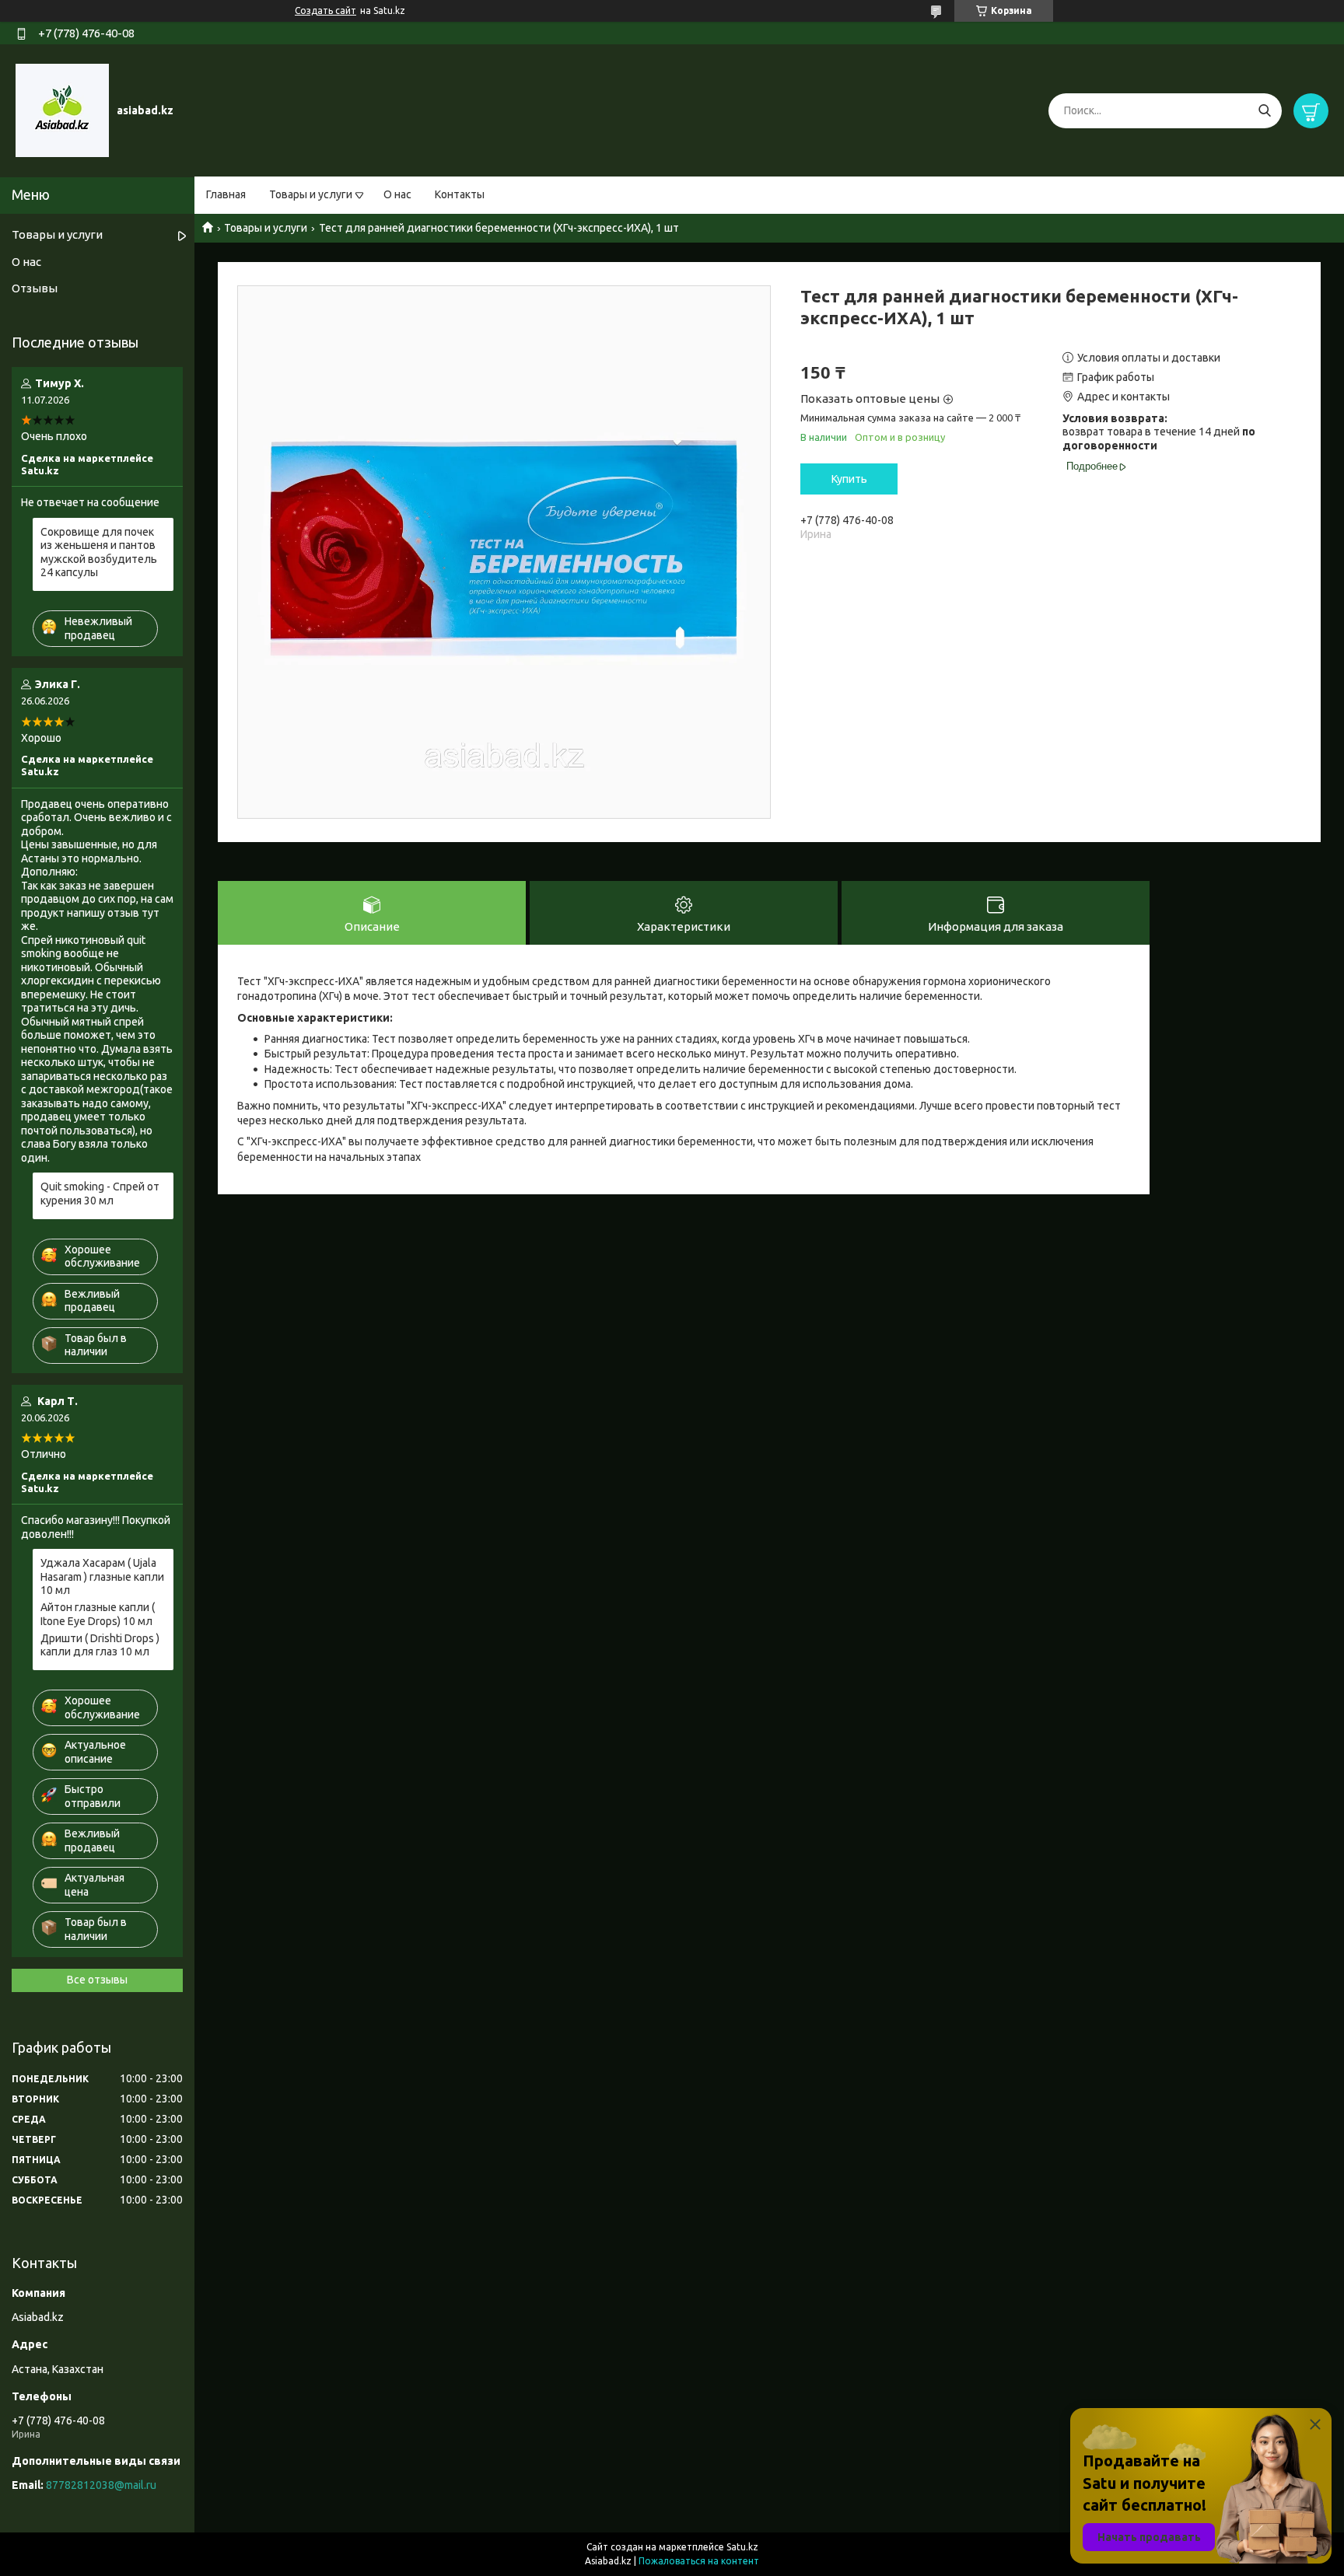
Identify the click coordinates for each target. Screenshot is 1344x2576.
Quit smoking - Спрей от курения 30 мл (100, 1194)
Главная (226, 194)
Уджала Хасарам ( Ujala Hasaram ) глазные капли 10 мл (102, 1576)
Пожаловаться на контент (699, 2561)
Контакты (460, 194)
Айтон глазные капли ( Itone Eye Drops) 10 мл (98, 1614)
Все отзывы (97, 1980)
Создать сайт (325, 10)
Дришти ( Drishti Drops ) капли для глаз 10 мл (100, 1645)
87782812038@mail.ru (101, 2485)
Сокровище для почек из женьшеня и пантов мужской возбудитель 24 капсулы (99, 552)
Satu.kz (742, 2547)
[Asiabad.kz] (62, 110)
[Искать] (1264, 111)
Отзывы (35, 288)
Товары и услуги (311, 194)
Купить (849, 479)
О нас (397, 194)
